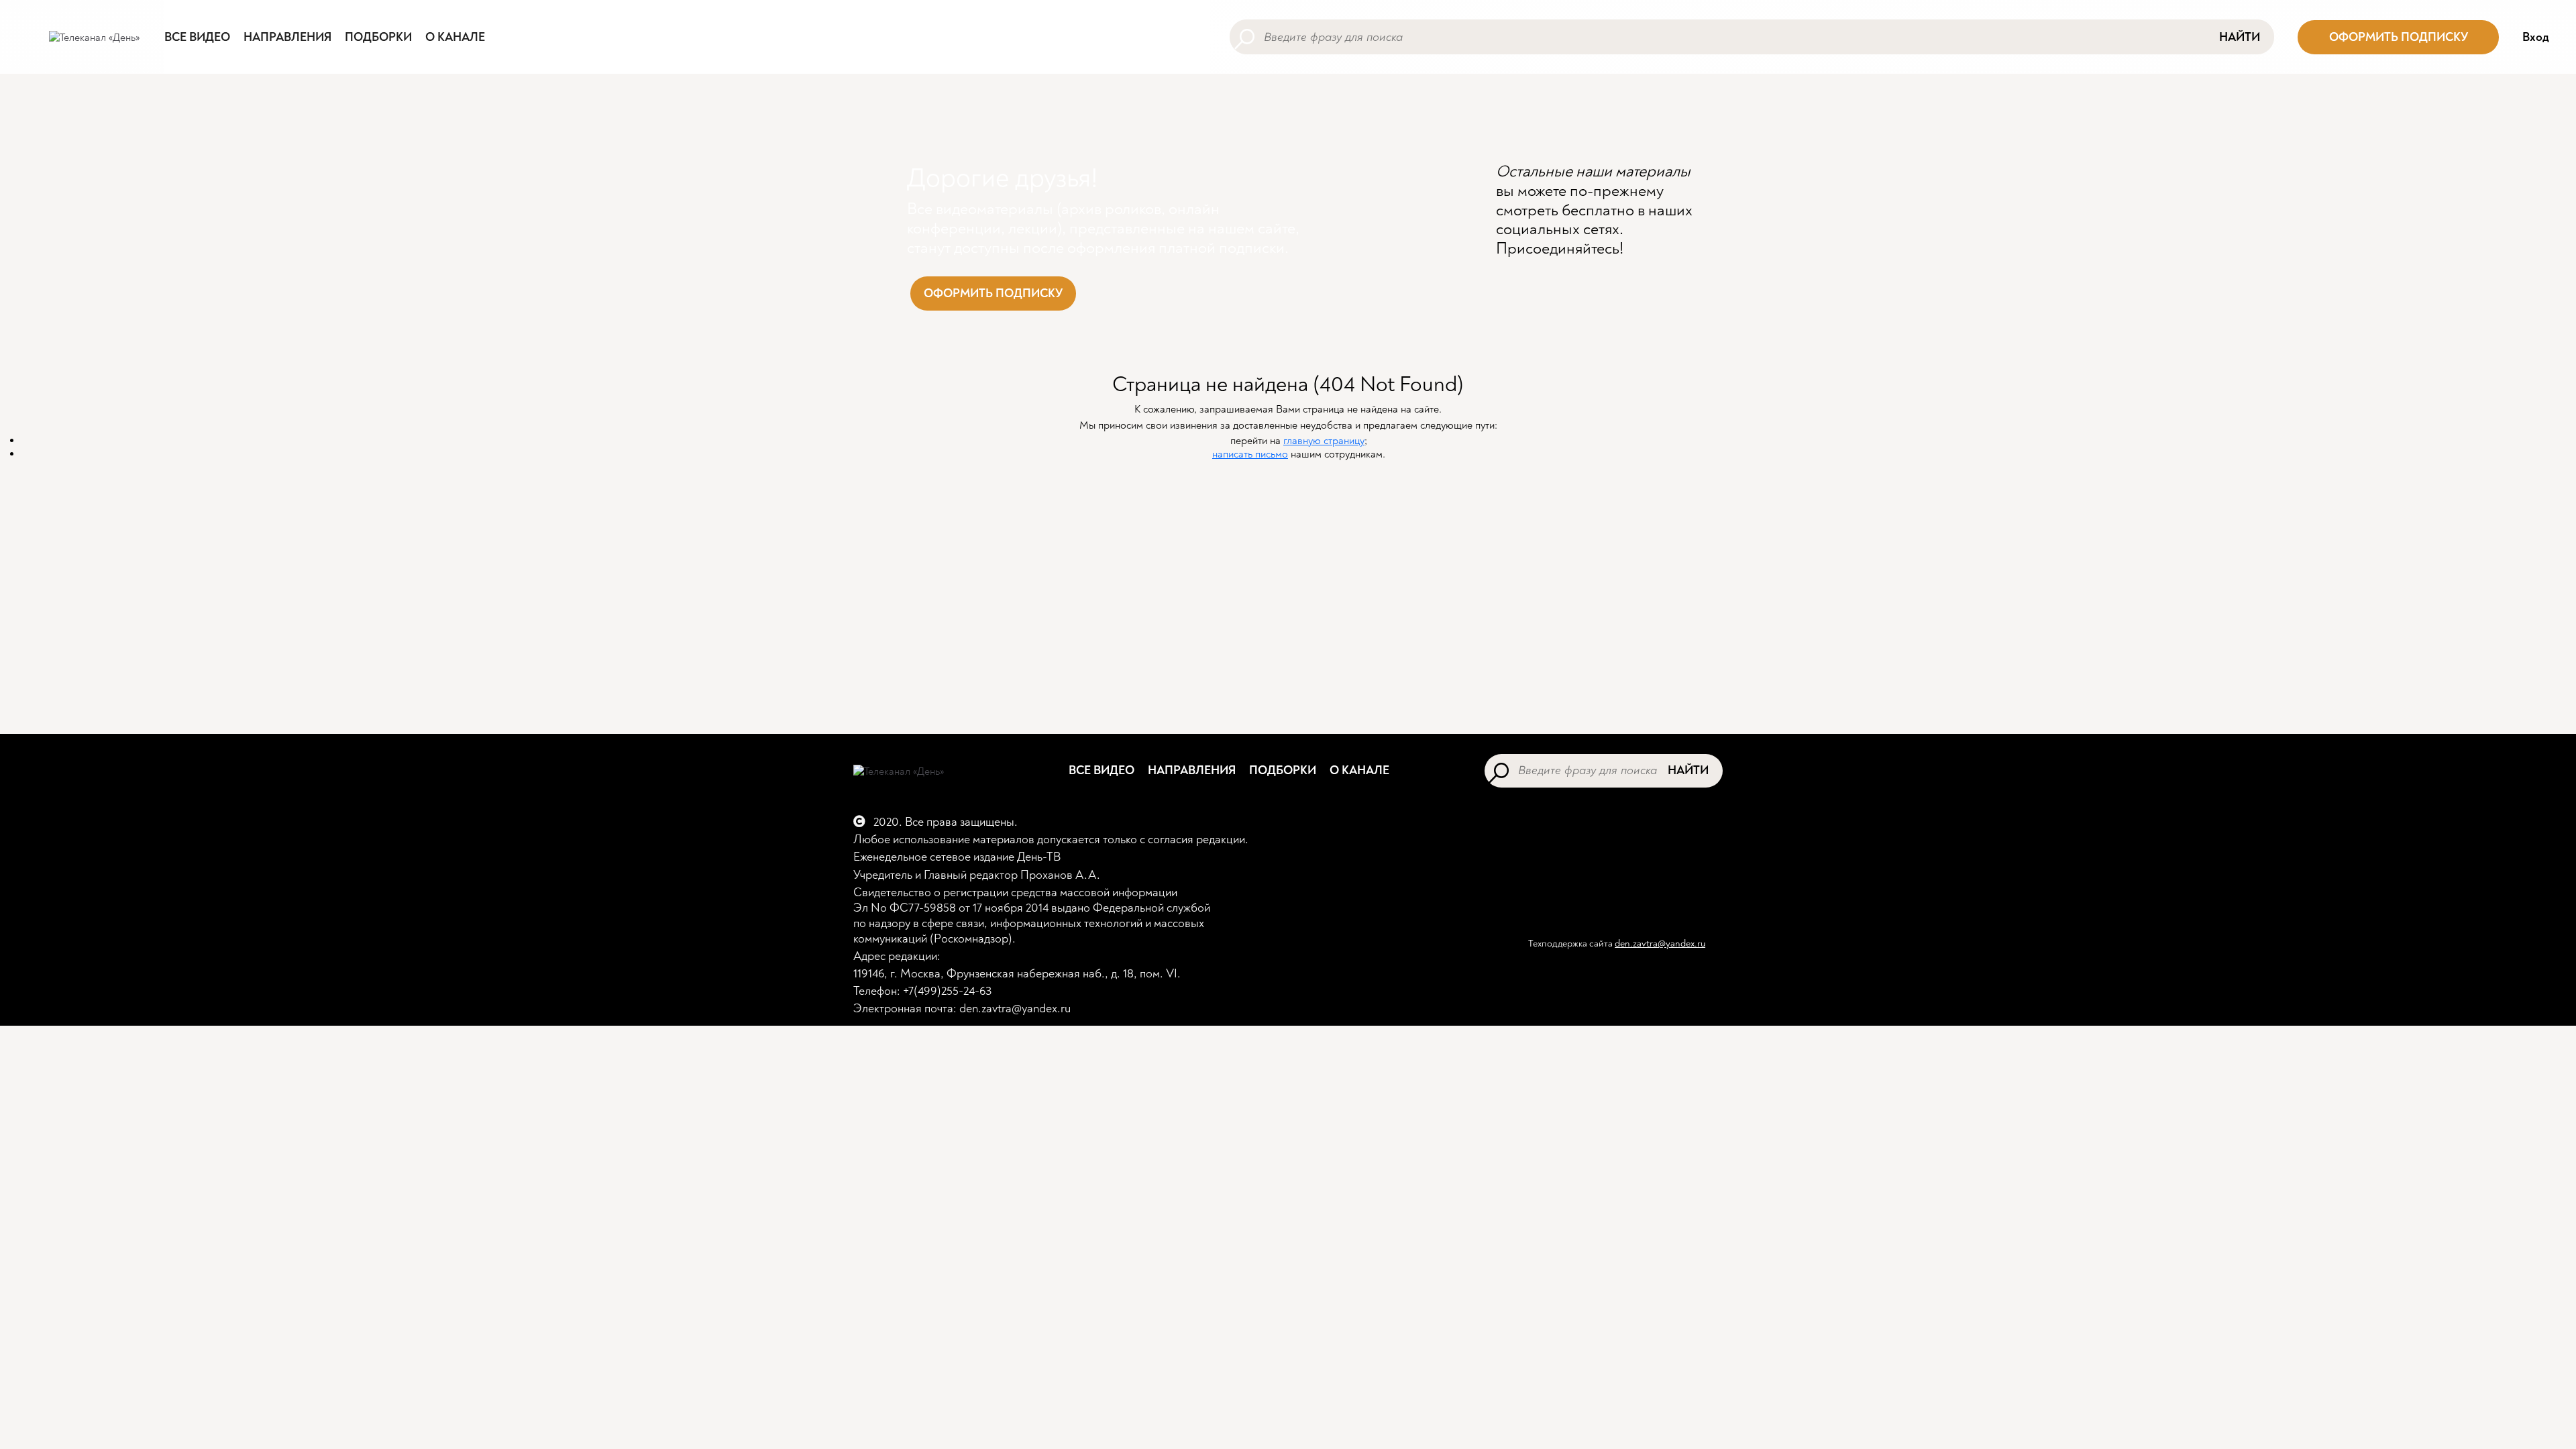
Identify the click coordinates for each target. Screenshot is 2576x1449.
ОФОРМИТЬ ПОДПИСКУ (2399, 37)
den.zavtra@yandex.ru (1660, 944)
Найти (2240, 37)
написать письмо (1250, 454)
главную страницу (1324, 441)
